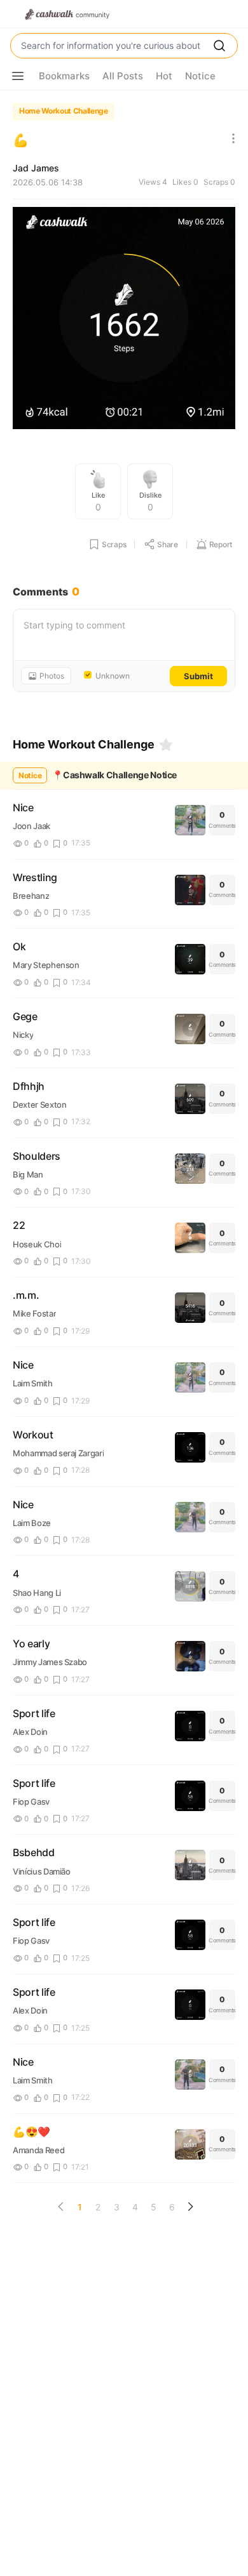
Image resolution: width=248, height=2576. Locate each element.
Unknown (113, 676)
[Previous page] (61, 2207)
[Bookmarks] (166, 745)
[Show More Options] (18, 76)
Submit (198, 676)
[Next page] (190, 2207)
